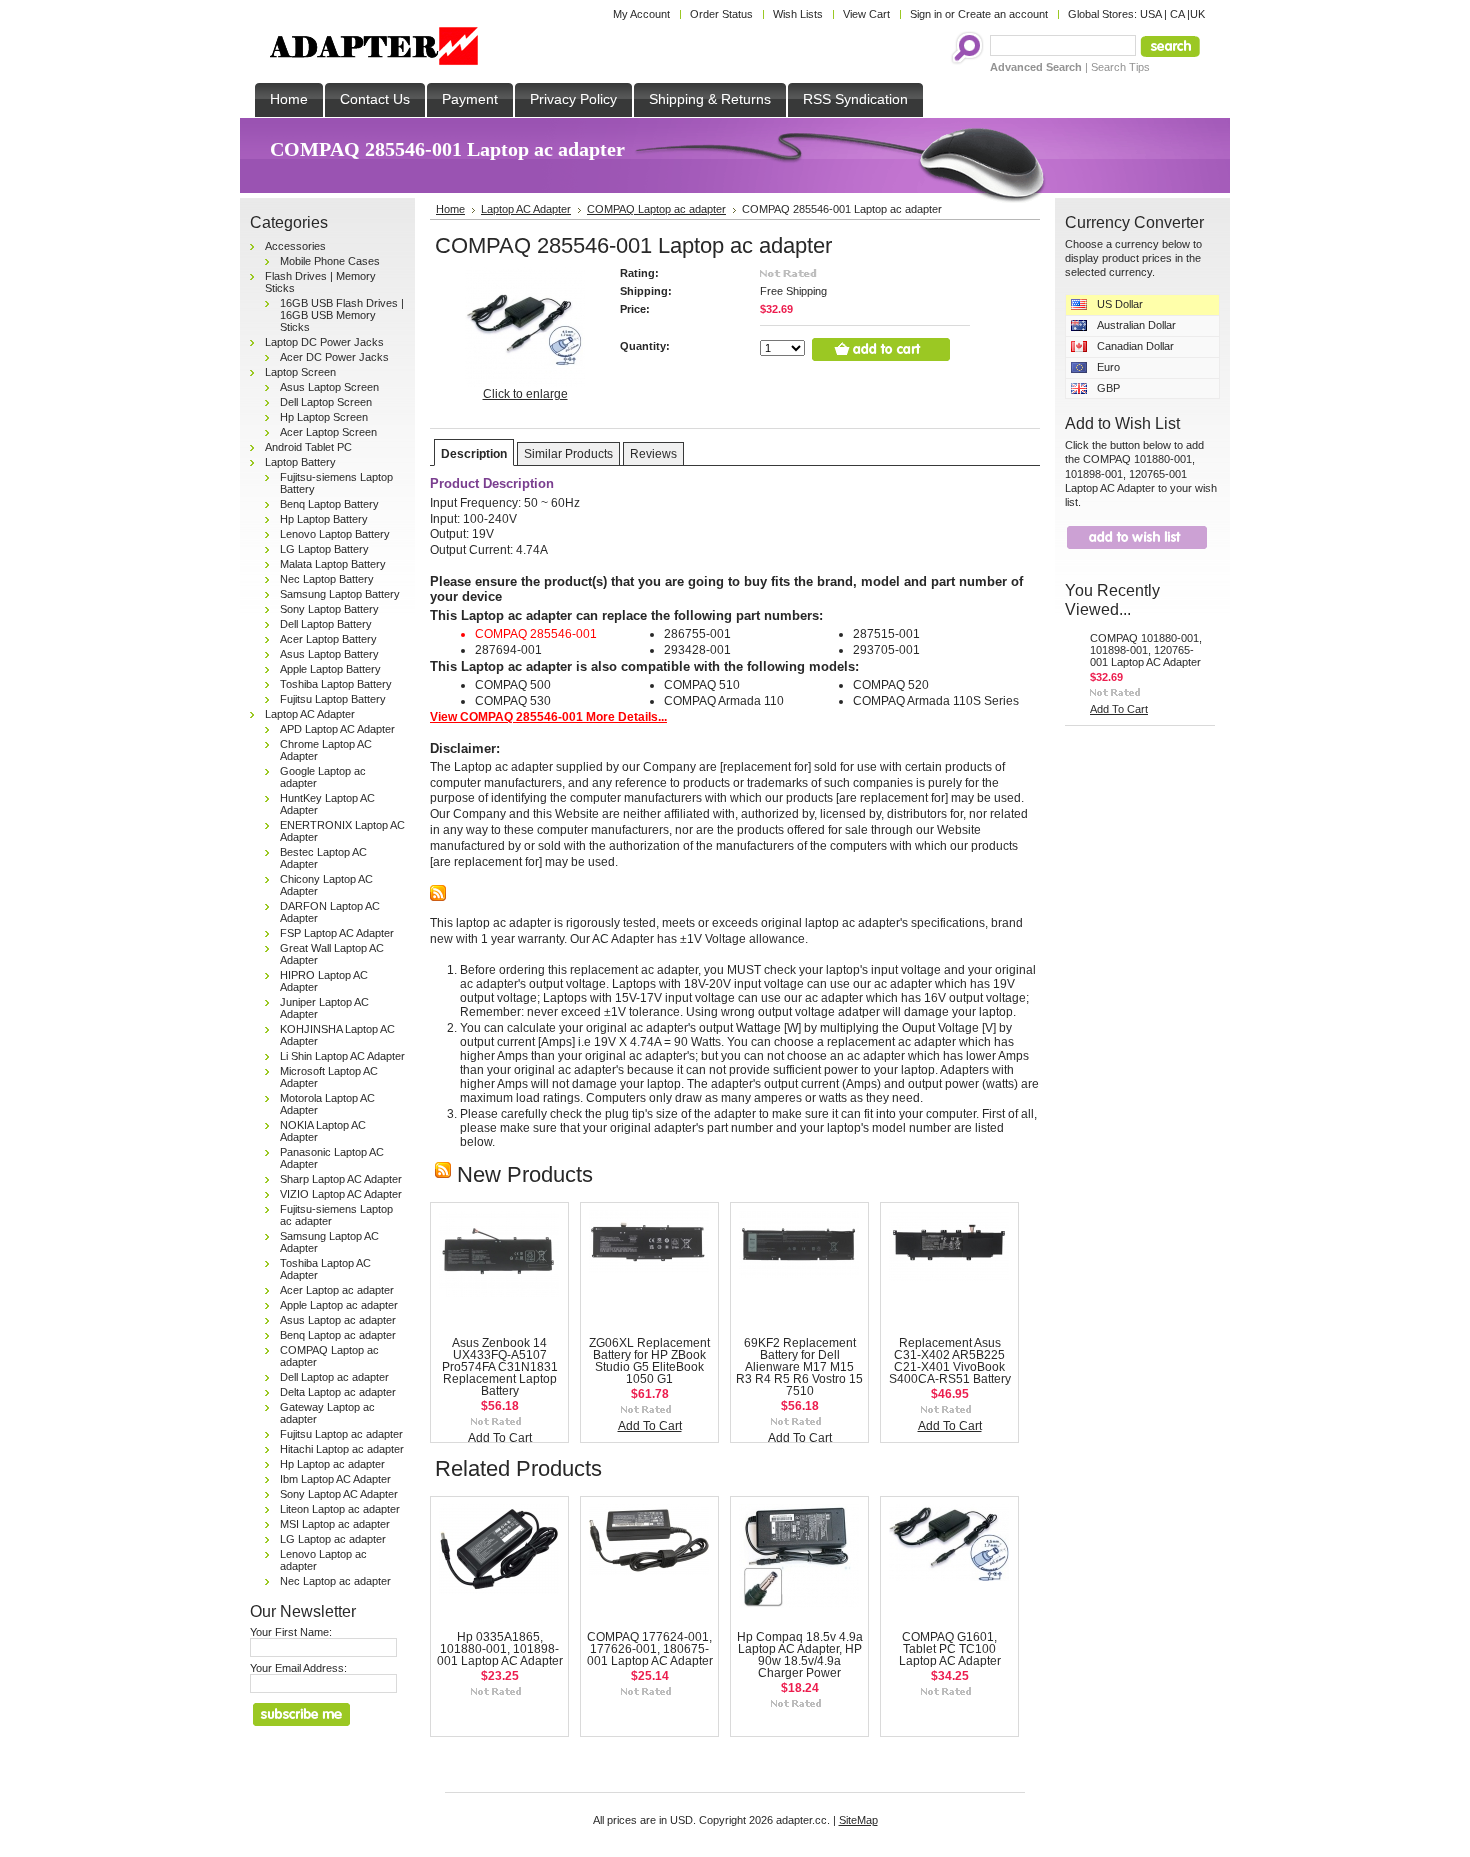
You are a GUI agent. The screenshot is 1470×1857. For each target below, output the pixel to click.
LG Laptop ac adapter (333, 1539)
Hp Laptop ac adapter (332, 1464)
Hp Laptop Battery (324, 519)
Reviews (653, 454)
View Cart (866, 14)
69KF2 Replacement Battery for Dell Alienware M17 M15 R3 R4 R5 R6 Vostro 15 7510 (799, 1367)
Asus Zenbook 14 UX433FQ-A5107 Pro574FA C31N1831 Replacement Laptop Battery (500, 1367)
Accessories (295, 246)
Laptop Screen (300, 372)
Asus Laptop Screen (329, 387)
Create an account (1003, 14)
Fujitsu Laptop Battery (333, 699)
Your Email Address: (298, 1668)
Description (474, 454)
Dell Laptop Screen (326, 402)
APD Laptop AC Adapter (337, 729)
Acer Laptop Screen (328, 432)
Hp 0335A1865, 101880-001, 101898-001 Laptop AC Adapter (500, 1649)
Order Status (721, 14)
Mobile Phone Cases (330, 261)
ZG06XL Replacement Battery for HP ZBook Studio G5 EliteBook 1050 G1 (649, 1361)
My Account (641, 14)
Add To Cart (500, 1438)
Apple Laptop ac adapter (339, 1305)
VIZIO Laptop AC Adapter (341, 1194)
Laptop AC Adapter (310, 714)
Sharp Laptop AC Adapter (341, 1179)
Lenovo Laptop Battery (335, 534)
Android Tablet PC (308, 447)
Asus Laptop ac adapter (338, 1320)
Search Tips (1120, 67)
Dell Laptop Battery (326, 624)
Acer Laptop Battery (328, 639)
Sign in (926, 14)
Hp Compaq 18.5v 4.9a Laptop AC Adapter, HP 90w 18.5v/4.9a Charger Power (800, 1655)
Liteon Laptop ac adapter (340, 1509)
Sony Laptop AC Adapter (339, 1494)
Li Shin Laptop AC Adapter (342, 1056)
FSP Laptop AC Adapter (337, 933)
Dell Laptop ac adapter (334, 1377)
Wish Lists (798, 14)
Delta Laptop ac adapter (338, 1392)
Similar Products (568, 454)
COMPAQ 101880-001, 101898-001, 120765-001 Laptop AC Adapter (1146, 650)
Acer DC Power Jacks (334, 357)
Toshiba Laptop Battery (336, 684)
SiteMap (858, 1820)
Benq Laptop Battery (329, 504)
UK (1197, 14)
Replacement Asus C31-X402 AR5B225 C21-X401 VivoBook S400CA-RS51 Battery (950, 1361)
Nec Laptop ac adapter (335, 1581)
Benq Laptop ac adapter (338, 1335)
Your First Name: (291, 1632)
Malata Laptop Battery (333, 564)
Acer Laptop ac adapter (337, 1290)
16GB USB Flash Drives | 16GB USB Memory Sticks (342, 315)
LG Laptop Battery (324, 549)
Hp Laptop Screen (324, 417)
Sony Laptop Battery (329, 609)
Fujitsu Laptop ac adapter (341, 1434)
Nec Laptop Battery (327, 579)
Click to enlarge (525, 394)
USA (1150, 14)
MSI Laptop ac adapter (335, 1524)
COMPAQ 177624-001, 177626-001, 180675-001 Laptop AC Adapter (650, 1649)
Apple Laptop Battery (330, 669)
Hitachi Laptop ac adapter (342, 1449)
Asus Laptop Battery (329, 654)
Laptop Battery (300, 462)
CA (1177, 14)
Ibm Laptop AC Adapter (335, 1479)
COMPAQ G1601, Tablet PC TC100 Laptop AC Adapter (950, 1649)
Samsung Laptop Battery (340, 594)
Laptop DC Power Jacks (324, 342)
